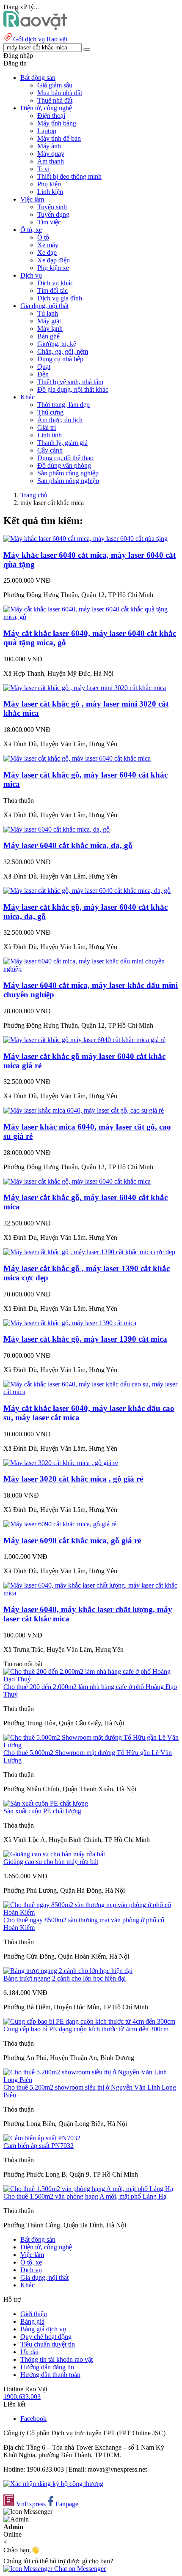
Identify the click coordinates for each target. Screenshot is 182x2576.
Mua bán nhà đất (60, 93)
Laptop (47, 131)
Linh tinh (50, 435)
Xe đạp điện (54, 260)
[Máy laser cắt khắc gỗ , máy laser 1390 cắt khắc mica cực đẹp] (89, 1252)
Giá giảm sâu (55, 85)
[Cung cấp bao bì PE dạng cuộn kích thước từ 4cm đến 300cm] (89, 2021)
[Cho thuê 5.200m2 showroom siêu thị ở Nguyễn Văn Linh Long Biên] (91, 2080)
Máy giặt (49, 321)
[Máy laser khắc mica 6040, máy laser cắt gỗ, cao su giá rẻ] (84, 1110)
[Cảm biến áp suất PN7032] (42, 2138)
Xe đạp (47, 252)
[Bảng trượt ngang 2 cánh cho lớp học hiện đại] (68, 1971)
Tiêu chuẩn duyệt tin (48, 2344)
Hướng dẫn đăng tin (47, 2367)
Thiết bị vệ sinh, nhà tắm (70, 382)
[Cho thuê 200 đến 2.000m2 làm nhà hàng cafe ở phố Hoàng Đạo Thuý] (91, 1679)
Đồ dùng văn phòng (64, 465)
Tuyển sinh (52, 207)
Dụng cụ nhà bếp (60, 359)
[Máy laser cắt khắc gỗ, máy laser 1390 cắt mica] (70, 1323)
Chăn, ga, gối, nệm (63, 351)
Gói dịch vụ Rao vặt (40, 39)
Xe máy (48, 245)
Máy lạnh (50, 329)
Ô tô (43, 237)
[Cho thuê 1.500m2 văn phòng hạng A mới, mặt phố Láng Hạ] (88, 2189)
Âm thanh (51, 161)
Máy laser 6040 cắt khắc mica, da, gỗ (68, 845)
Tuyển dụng (53, 214)
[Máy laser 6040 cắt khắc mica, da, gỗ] (57, 829)
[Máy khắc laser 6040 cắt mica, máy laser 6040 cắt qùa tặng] (85, 539)
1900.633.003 (22, 2397)
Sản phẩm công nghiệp (68, 473)
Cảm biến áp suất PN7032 (39, 2146)
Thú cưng (50, 412)
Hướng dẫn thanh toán (50, 2375)
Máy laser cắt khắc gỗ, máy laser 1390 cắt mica (85, 1339)
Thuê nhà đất (55, 100)
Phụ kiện (49, 184)
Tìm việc (49, 222)
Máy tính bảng (57, 123)
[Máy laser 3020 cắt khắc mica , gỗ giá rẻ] (61, 1463)
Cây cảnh (50, 450)
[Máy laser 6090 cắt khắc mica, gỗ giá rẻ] (60, 1524)
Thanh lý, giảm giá (62, 443)
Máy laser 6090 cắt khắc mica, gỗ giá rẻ (72, 1540)
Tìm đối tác (52, 291)
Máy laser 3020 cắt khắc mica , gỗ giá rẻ (73, 1479)
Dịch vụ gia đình (60, 298)
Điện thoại (51, 116)
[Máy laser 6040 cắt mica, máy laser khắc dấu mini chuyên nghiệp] (91, 969)
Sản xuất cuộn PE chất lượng (42, 1811)
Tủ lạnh (48, 313)
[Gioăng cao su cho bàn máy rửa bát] (54, 1854)
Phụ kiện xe (53, 268)
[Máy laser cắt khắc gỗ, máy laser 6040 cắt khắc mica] (77, 758)
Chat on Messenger (79, 2569)
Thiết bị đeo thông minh (69, 176)
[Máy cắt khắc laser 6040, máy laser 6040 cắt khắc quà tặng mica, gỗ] (91, 617)
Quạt (44, 367)
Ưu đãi (29, 2352)
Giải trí (47, 427)
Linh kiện (50, 192)
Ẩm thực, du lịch (60, 420)
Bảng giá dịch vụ (43, 2329)
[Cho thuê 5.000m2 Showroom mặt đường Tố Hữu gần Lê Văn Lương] (91, 1745)
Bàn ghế (48, 336)
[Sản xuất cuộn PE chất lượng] (46, 1803)
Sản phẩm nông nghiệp (68, 481)
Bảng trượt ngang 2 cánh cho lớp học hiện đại (65, 1978)
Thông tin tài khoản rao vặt (57, 2359)
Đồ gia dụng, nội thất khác (73, 389)
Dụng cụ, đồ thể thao (65, 458)
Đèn (43, 374)
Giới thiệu (34, 2314)
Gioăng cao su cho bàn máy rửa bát (51, 1862)
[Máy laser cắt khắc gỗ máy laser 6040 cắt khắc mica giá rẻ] (84, 1040)
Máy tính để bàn (59, 138)
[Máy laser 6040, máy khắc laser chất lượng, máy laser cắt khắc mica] (91, 1593)
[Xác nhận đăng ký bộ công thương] (53, 2484)
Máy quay (51, 154)
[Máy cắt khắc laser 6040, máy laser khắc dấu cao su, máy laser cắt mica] (91, 1392)
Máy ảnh (49, 146)
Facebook (33, 2419)
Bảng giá (32, 2321)
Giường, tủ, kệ (57, 344)
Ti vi (43, 169)
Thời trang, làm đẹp (63, 405)
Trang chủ (34, 495)
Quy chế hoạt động (46, 2337)
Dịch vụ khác (55, 283)
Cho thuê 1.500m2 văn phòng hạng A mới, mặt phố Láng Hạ (85, 2196)
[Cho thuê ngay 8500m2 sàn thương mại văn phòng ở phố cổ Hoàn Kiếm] (91, 1912)
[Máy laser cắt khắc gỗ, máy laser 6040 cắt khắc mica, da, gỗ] (87, 891)
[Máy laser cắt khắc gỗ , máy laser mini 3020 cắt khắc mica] (85, 688)
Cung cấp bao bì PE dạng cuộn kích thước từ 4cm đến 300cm (86, 2029)
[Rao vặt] (35, 28)
